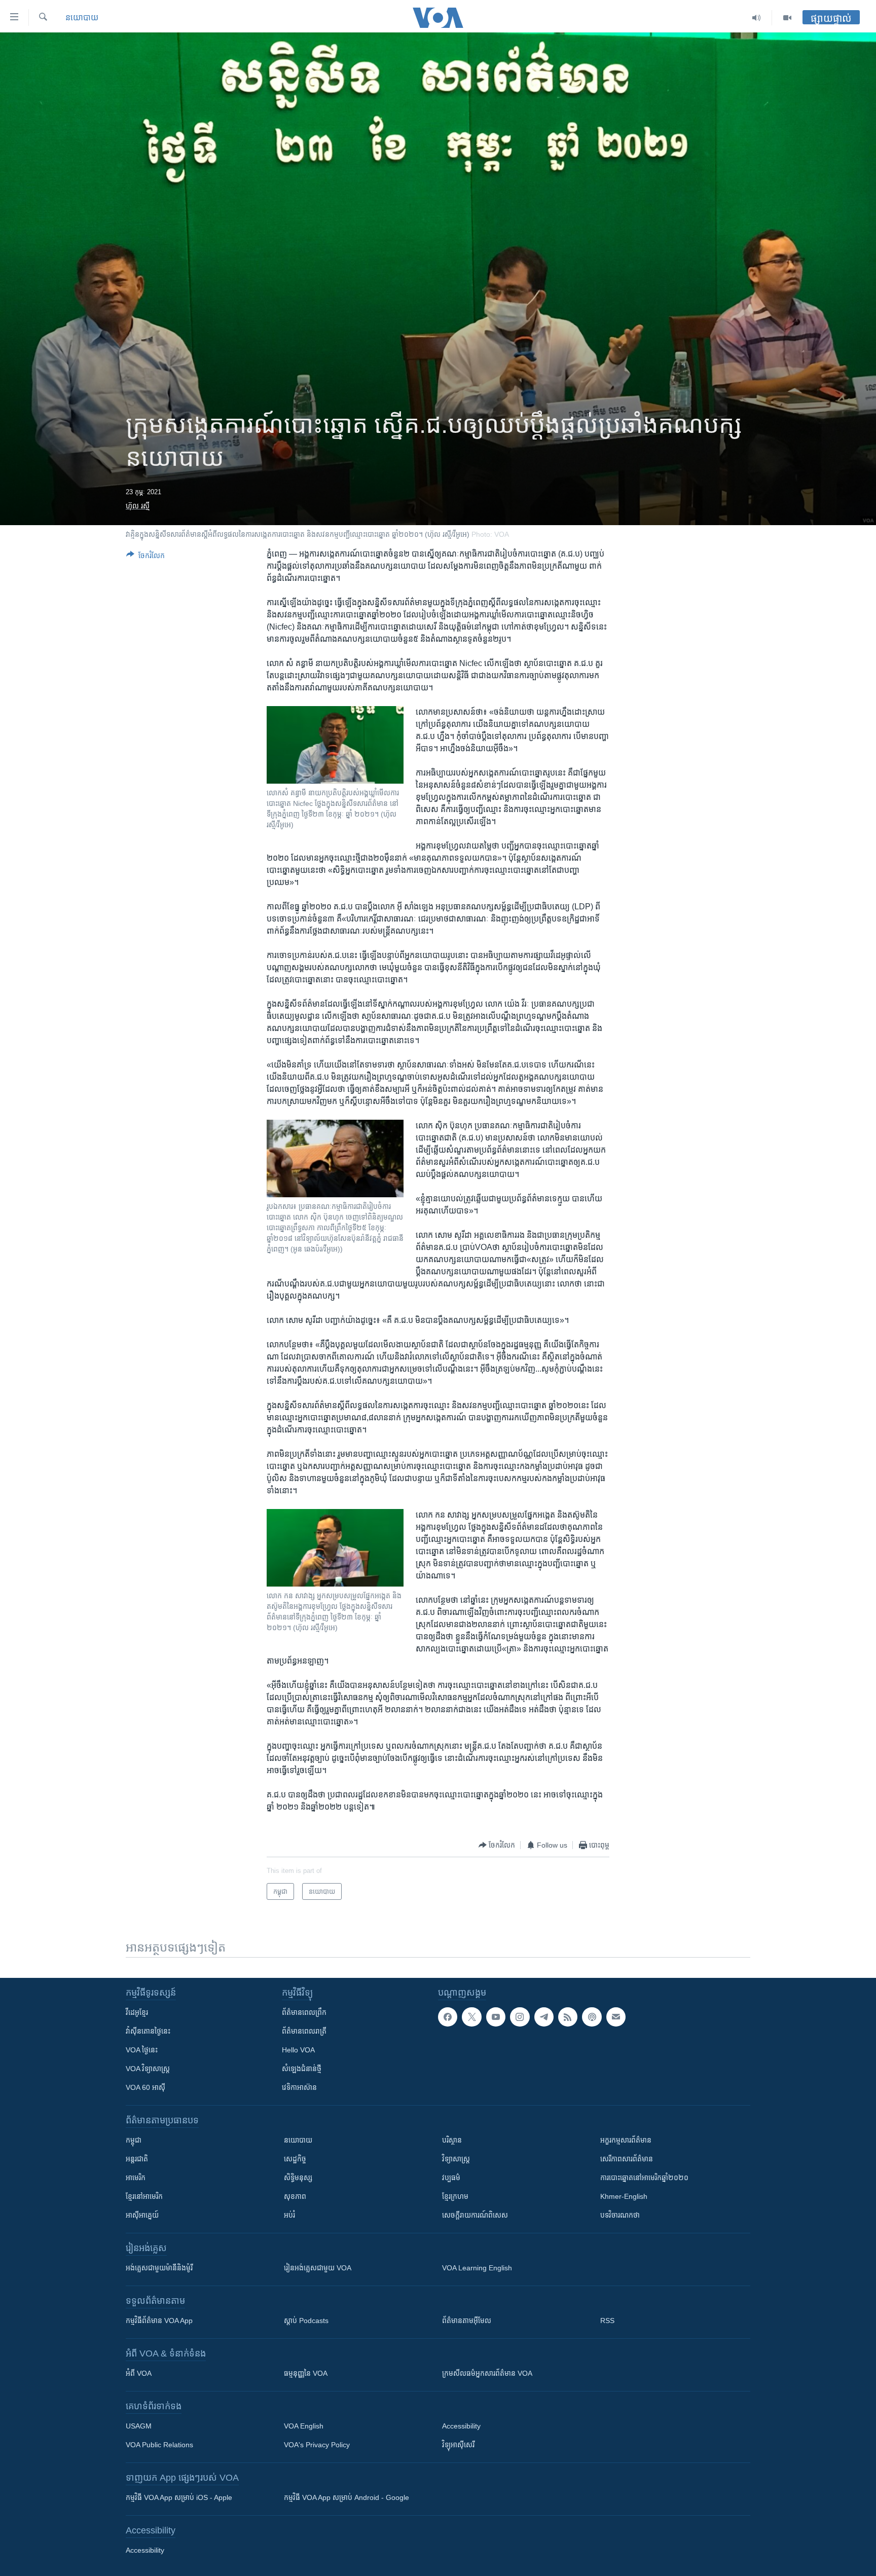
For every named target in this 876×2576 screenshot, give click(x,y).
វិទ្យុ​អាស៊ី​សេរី (458, 2445)
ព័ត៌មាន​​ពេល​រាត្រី (304, 2031)
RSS (607, 2321)
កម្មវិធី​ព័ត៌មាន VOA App (159, 2321)
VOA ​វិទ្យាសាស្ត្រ (148, 2069)
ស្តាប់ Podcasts (306, 2321)
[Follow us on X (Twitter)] (471, 2017)
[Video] (787, 18)
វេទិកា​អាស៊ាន (299, 2087)
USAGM (139, 2426)
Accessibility (461, 2426)
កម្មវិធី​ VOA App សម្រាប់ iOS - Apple (179, 2497)
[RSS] (568, 2017)
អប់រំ (289, 2215)
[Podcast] (592, 2017)
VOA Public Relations (159, 2445)
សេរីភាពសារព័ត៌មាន (627, 2159)
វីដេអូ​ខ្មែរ (137, 2012)
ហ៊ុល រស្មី (138, 506)
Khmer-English (624, 2196)
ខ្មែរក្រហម (455, 2196)
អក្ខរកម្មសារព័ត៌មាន (626, 2140)
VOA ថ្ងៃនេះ (142, 2050)
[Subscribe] (616, 2017)
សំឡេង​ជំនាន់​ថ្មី (302, 2069)
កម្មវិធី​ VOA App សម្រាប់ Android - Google (346, 2497)
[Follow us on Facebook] (448, 2017)
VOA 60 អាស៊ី (145, 2087)
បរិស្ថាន (452, 2140)
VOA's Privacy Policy (317, 2445)
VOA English (304, 2426)
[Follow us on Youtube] (496, 2017)
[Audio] (757, 18)
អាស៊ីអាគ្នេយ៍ (142, 2215)
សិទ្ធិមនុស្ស (298, 2178)
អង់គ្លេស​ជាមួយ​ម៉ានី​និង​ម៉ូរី (159, 2268)
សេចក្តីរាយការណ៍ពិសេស (475, 2215)
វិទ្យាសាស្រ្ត (456, 2159)
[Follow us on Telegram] (544, 2017)
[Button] (145, 557)
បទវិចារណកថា (620, 2215)
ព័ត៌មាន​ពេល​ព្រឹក (304, 2012)
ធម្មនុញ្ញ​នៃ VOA (306, 2373)
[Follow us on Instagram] (520, 2017)
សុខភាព (295, 2196)
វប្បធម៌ (451, 2178)
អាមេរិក (136, 2178)
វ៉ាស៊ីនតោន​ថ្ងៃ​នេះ (148, 2031)
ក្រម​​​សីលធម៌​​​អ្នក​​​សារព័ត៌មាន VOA (487, 2373)
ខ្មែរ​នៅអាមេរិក (144, 2196)
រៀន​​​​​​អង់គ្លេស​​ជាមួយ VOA (318, 2268)
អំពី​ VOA (139, 2373)
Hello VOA (298, 2050)
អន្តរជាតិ (137, 2159)
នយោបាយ (82, 17)
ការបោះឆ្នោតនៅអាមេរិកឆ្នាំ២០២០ (644, 2178)
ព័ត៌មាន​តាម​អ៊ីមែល (467, 2321)
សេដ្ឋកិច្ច (295, 2159)
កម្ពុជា (134, 2140)
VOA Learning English (477, 2268)
